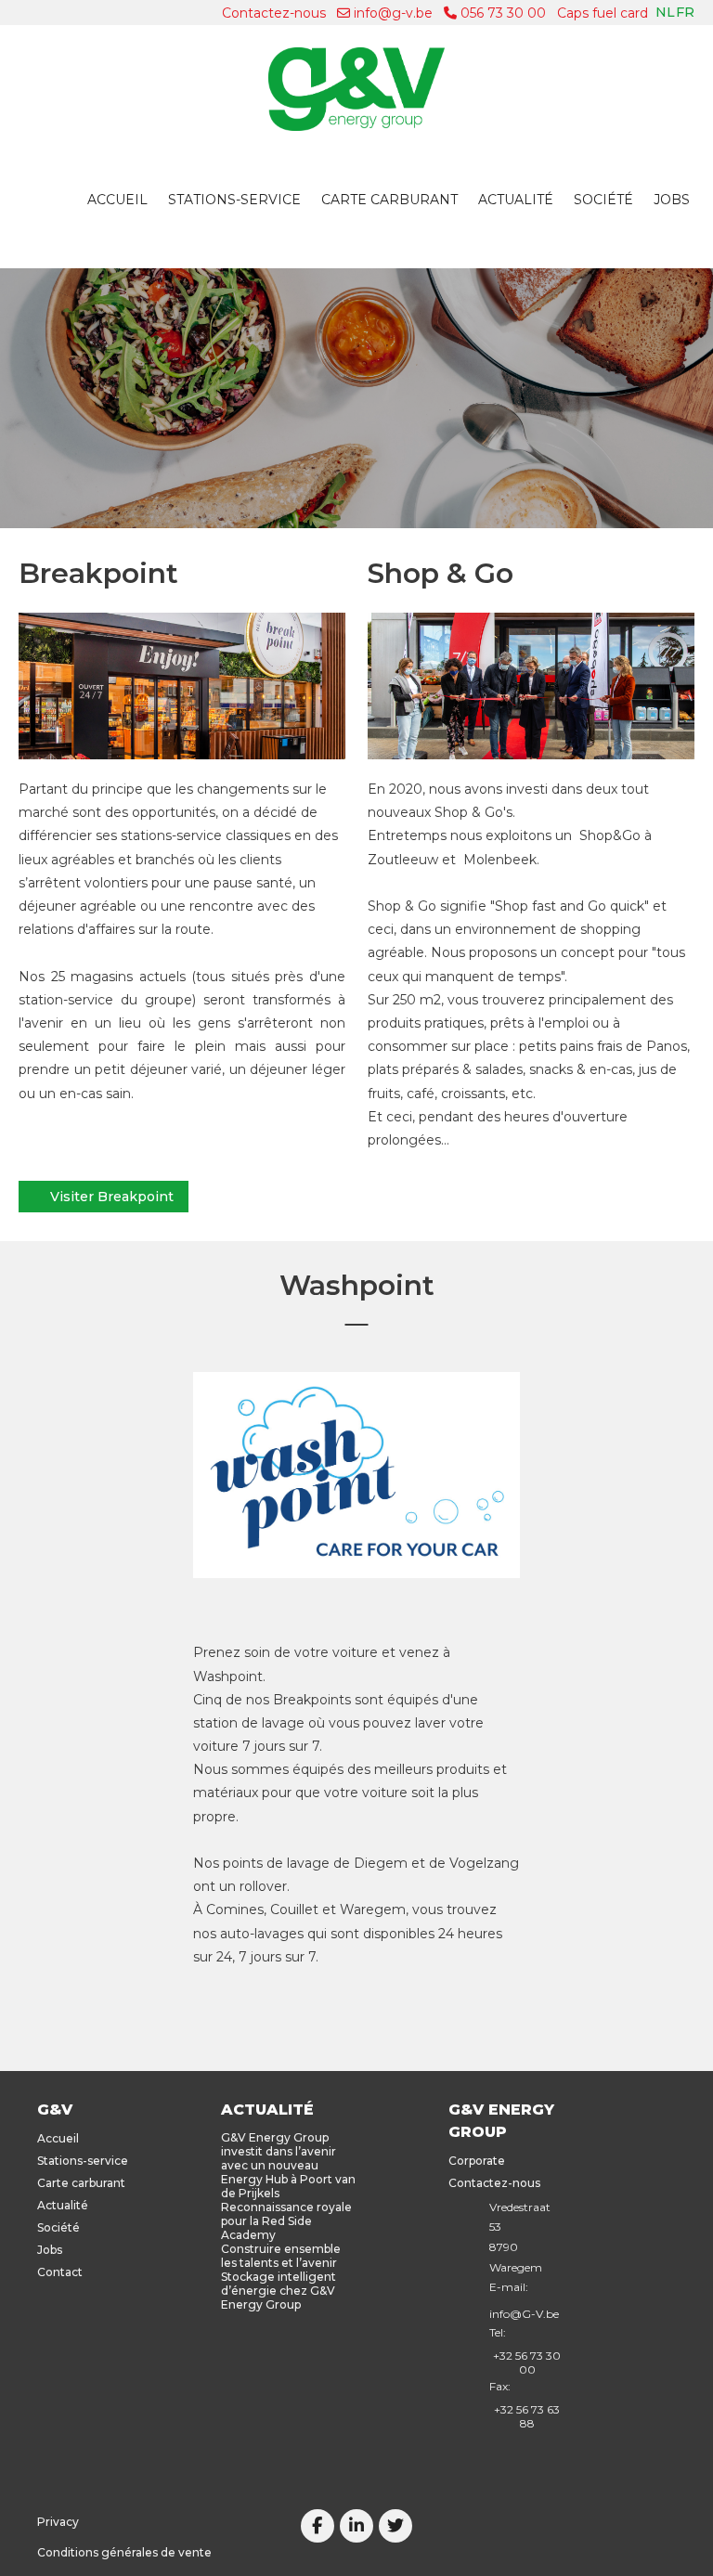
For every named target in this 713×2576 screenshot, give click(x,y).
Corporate (477, 2161)
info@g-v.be (391, 13)
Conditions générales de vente (124, 2552)
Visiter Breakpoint (112, 1197)
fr (685, 12)
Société (603, 200)
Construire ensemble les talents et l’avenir (281, 2256)
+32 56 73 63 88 (527, 2416)
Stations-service (234, 200)
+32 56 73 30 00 (527, 2362)
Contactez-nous (274, 13)
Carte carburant (389, 200)
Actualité (516, 200)
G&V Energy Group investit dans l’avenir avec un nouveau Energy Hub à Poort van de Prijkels (288, 2165)
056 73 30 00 (501, 13)
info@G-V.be (524, 2314)
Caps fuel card (603, 13)
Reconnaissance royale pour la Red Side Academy (286, 2221)
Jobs (672, 200)
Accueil (117, 200)
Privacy (58, 2522)
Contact (60, 2272)
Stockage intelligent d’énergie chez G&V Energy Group (279, 2291)
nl (665, 12)
